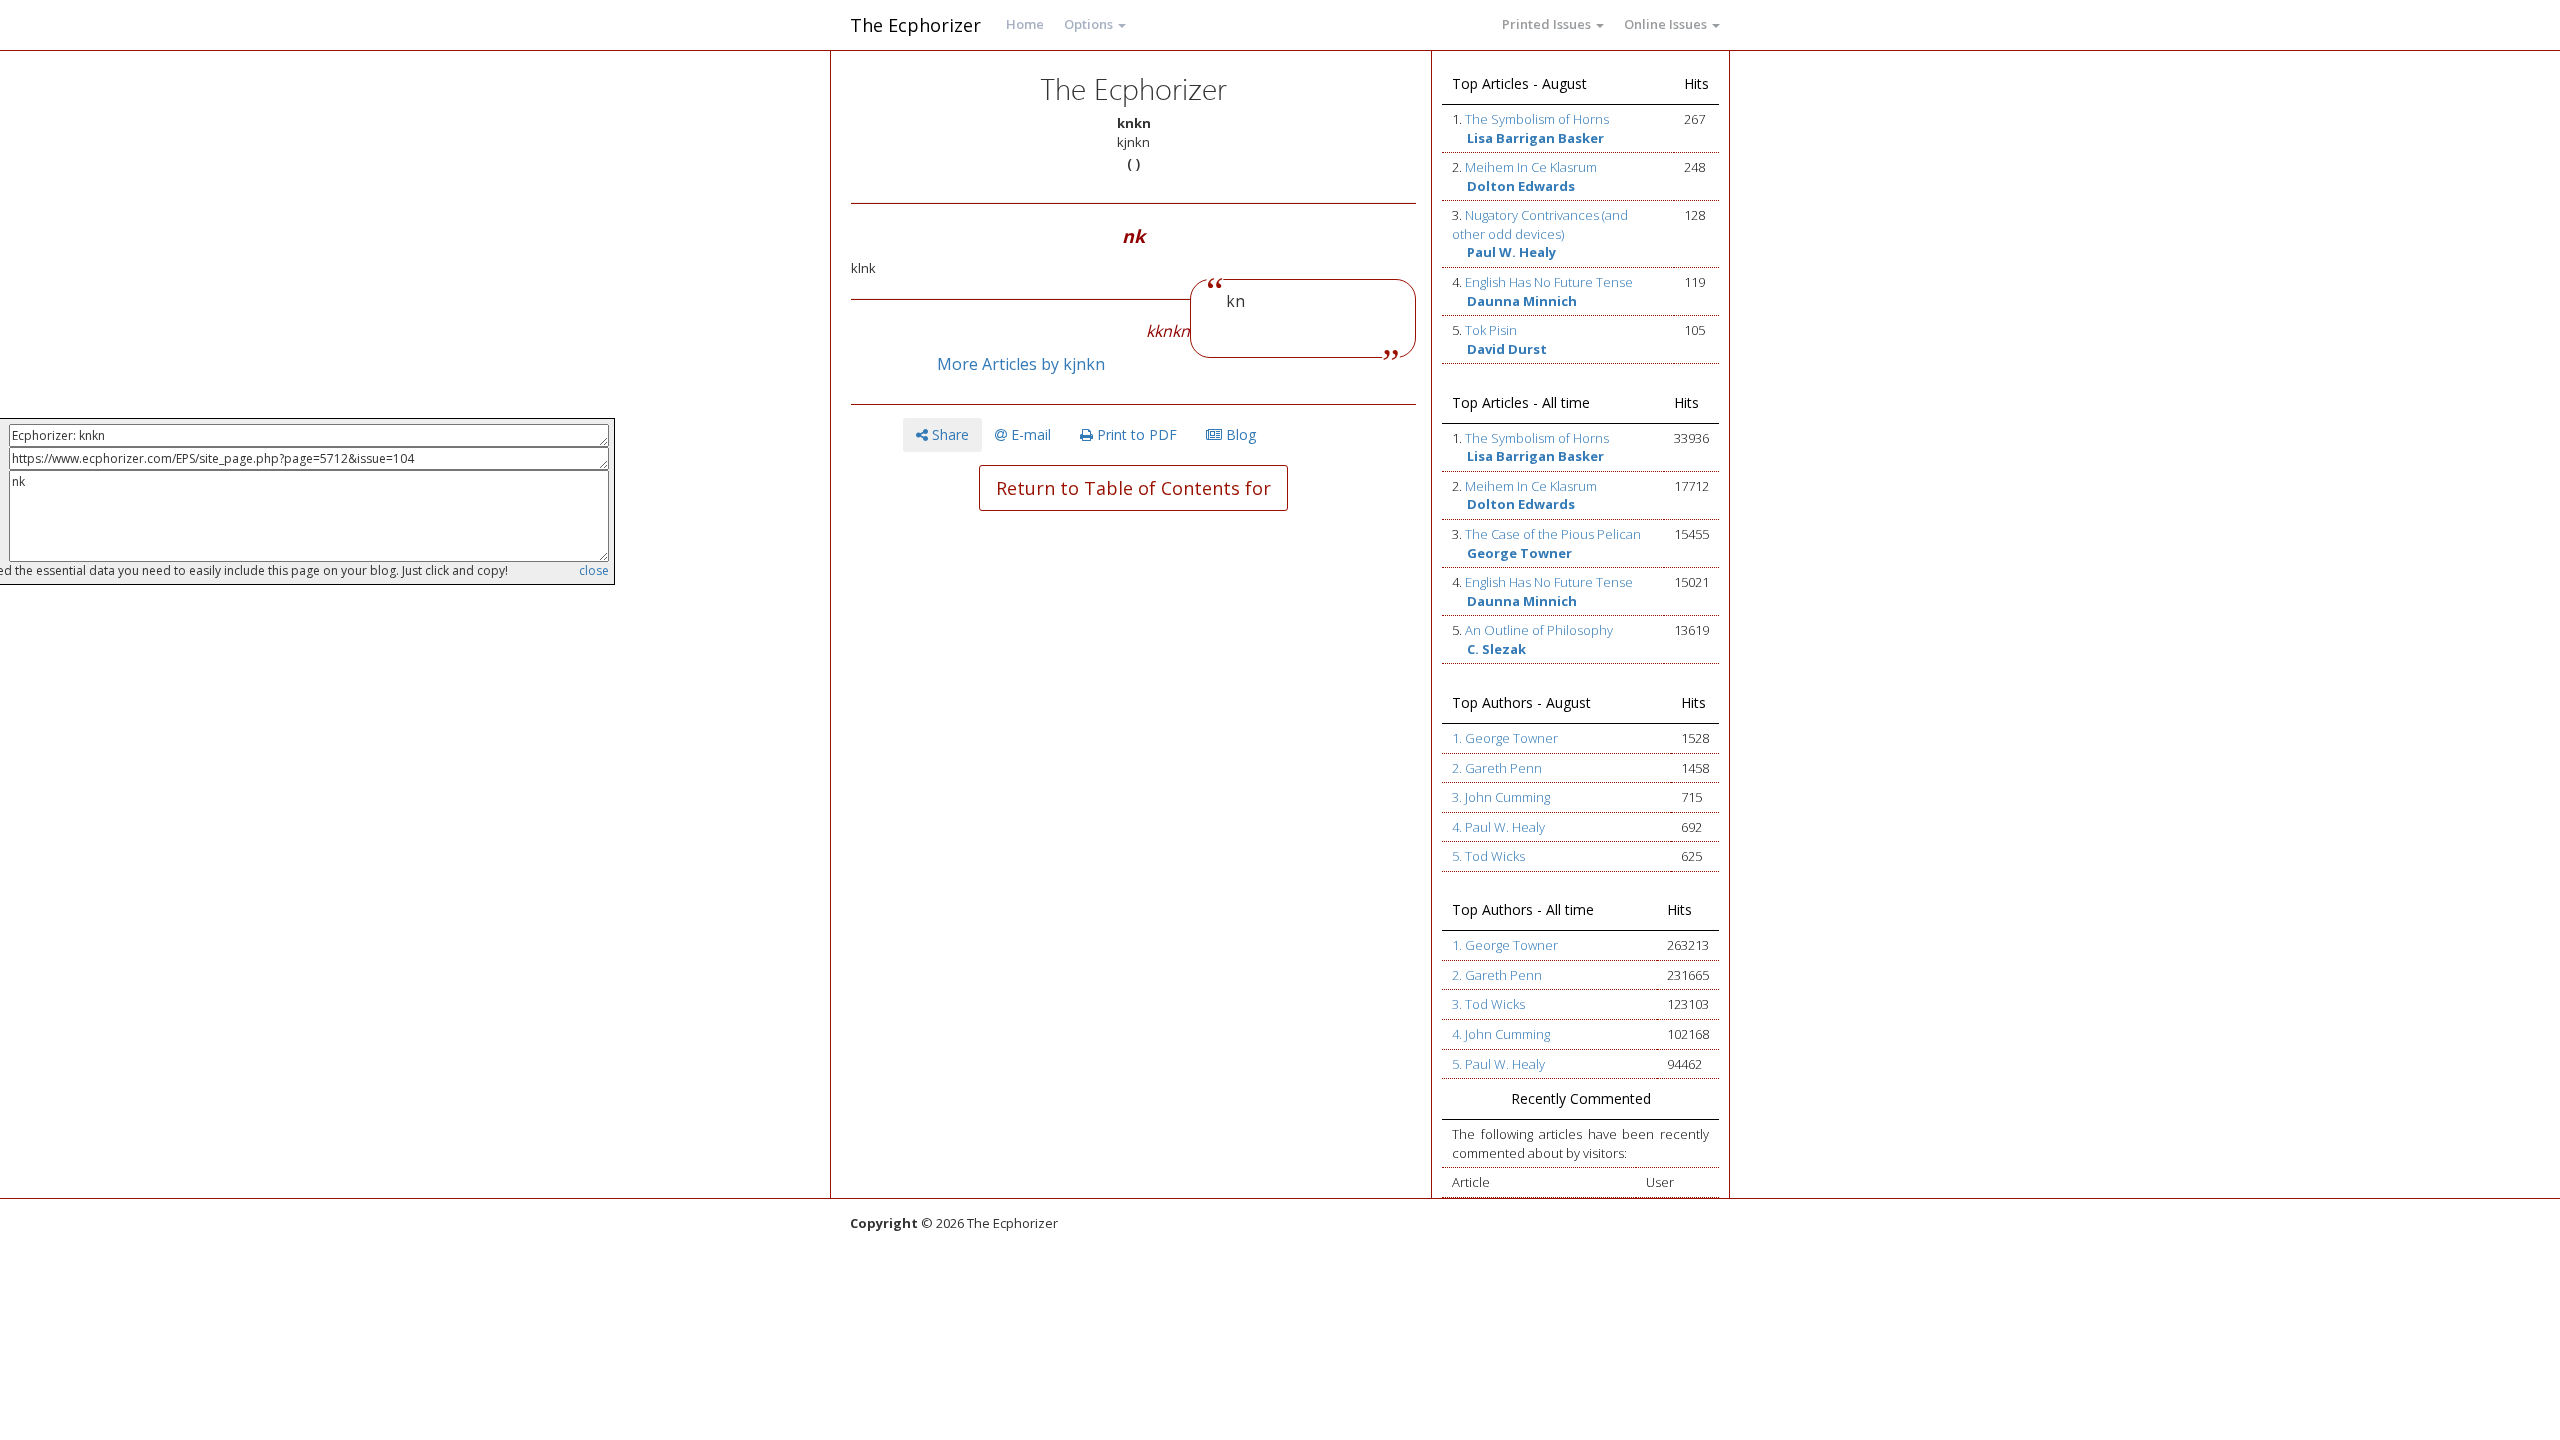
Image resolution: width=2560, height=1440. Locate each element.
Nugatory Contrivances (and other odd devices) (1540, 224)
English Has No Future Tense (1549, 282)
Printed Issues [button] (1548, 24)
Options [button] (1090, 24)
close (594, 570)
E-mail (1029, 434)
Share (948, 434)
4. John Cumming (1501, 1034)
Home (1025, 24)
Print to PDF (1135, 434)
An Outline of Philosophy (1539, 630)
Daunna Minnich (1522, 301)
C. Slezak (1496, 649)
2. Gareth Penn (1497, 768)
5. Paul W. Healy (1498, 1064)
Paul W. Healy (1511, 252)
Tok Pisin (1491, 330)
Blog (1239, 434)
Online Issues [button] (1667, 24)
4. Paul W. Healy (1498, 827)
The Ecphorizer (915, 25)
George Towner (1519, 553)
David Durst (1507, 349)
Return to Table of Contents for (1133, 488)
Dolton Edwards (1521, 186)
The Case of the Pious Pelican (1553, 534)
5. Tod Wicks (1488, 856)
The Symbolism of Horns (1537, 119)
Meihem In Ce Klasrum (1531, 167)
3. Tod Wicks (1488, 1004)
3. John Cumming (1501, 797)
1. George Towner (1505, 738)
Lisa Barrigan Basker (1535, 138)
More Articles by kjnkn (1021, 364)
